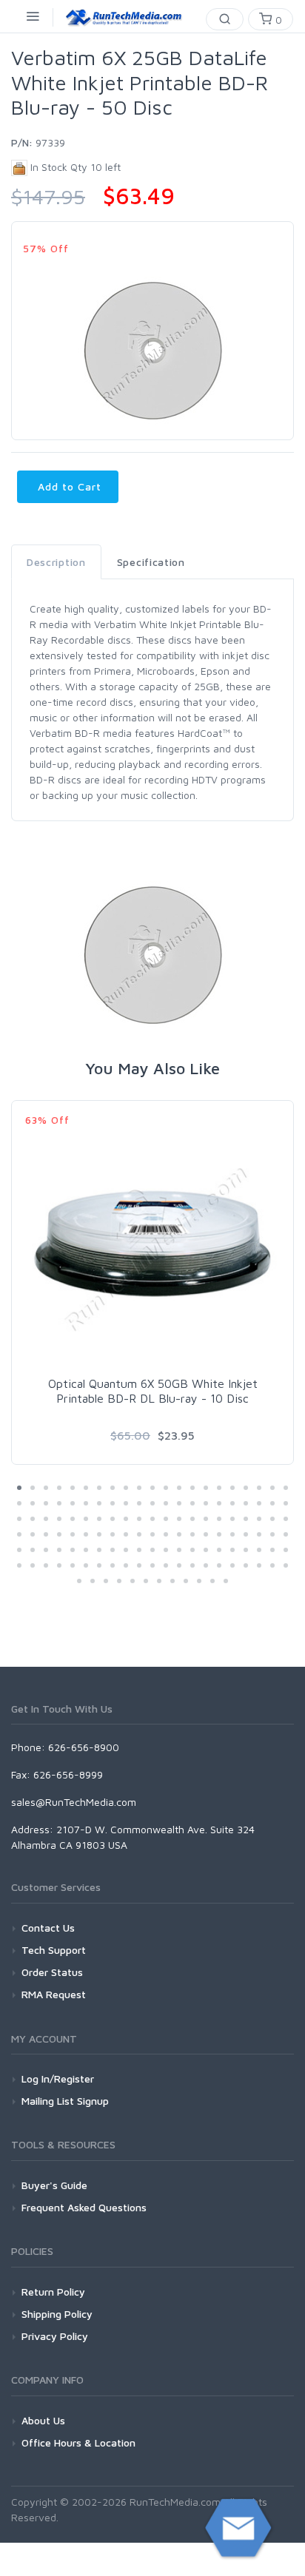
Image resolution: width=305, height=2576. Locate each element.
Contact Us (48, 1928)
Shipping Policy (57, 2314)
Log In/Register (58, 2078)
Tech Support (54, 1950)
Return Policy (53, 2292)
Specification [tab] (151, 562)
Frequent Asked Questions (84, 2207)
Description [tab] (56, 562)
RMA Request (54, 1994)
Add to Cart (68, 486)
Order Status (52, 1972)
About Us (43, 2420)
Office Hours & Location (78, 2442)
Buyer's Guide (54, 2185)
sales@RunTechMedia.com (74, 1802)
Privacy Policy (55, 2336)
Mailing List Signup (65, 2101)
